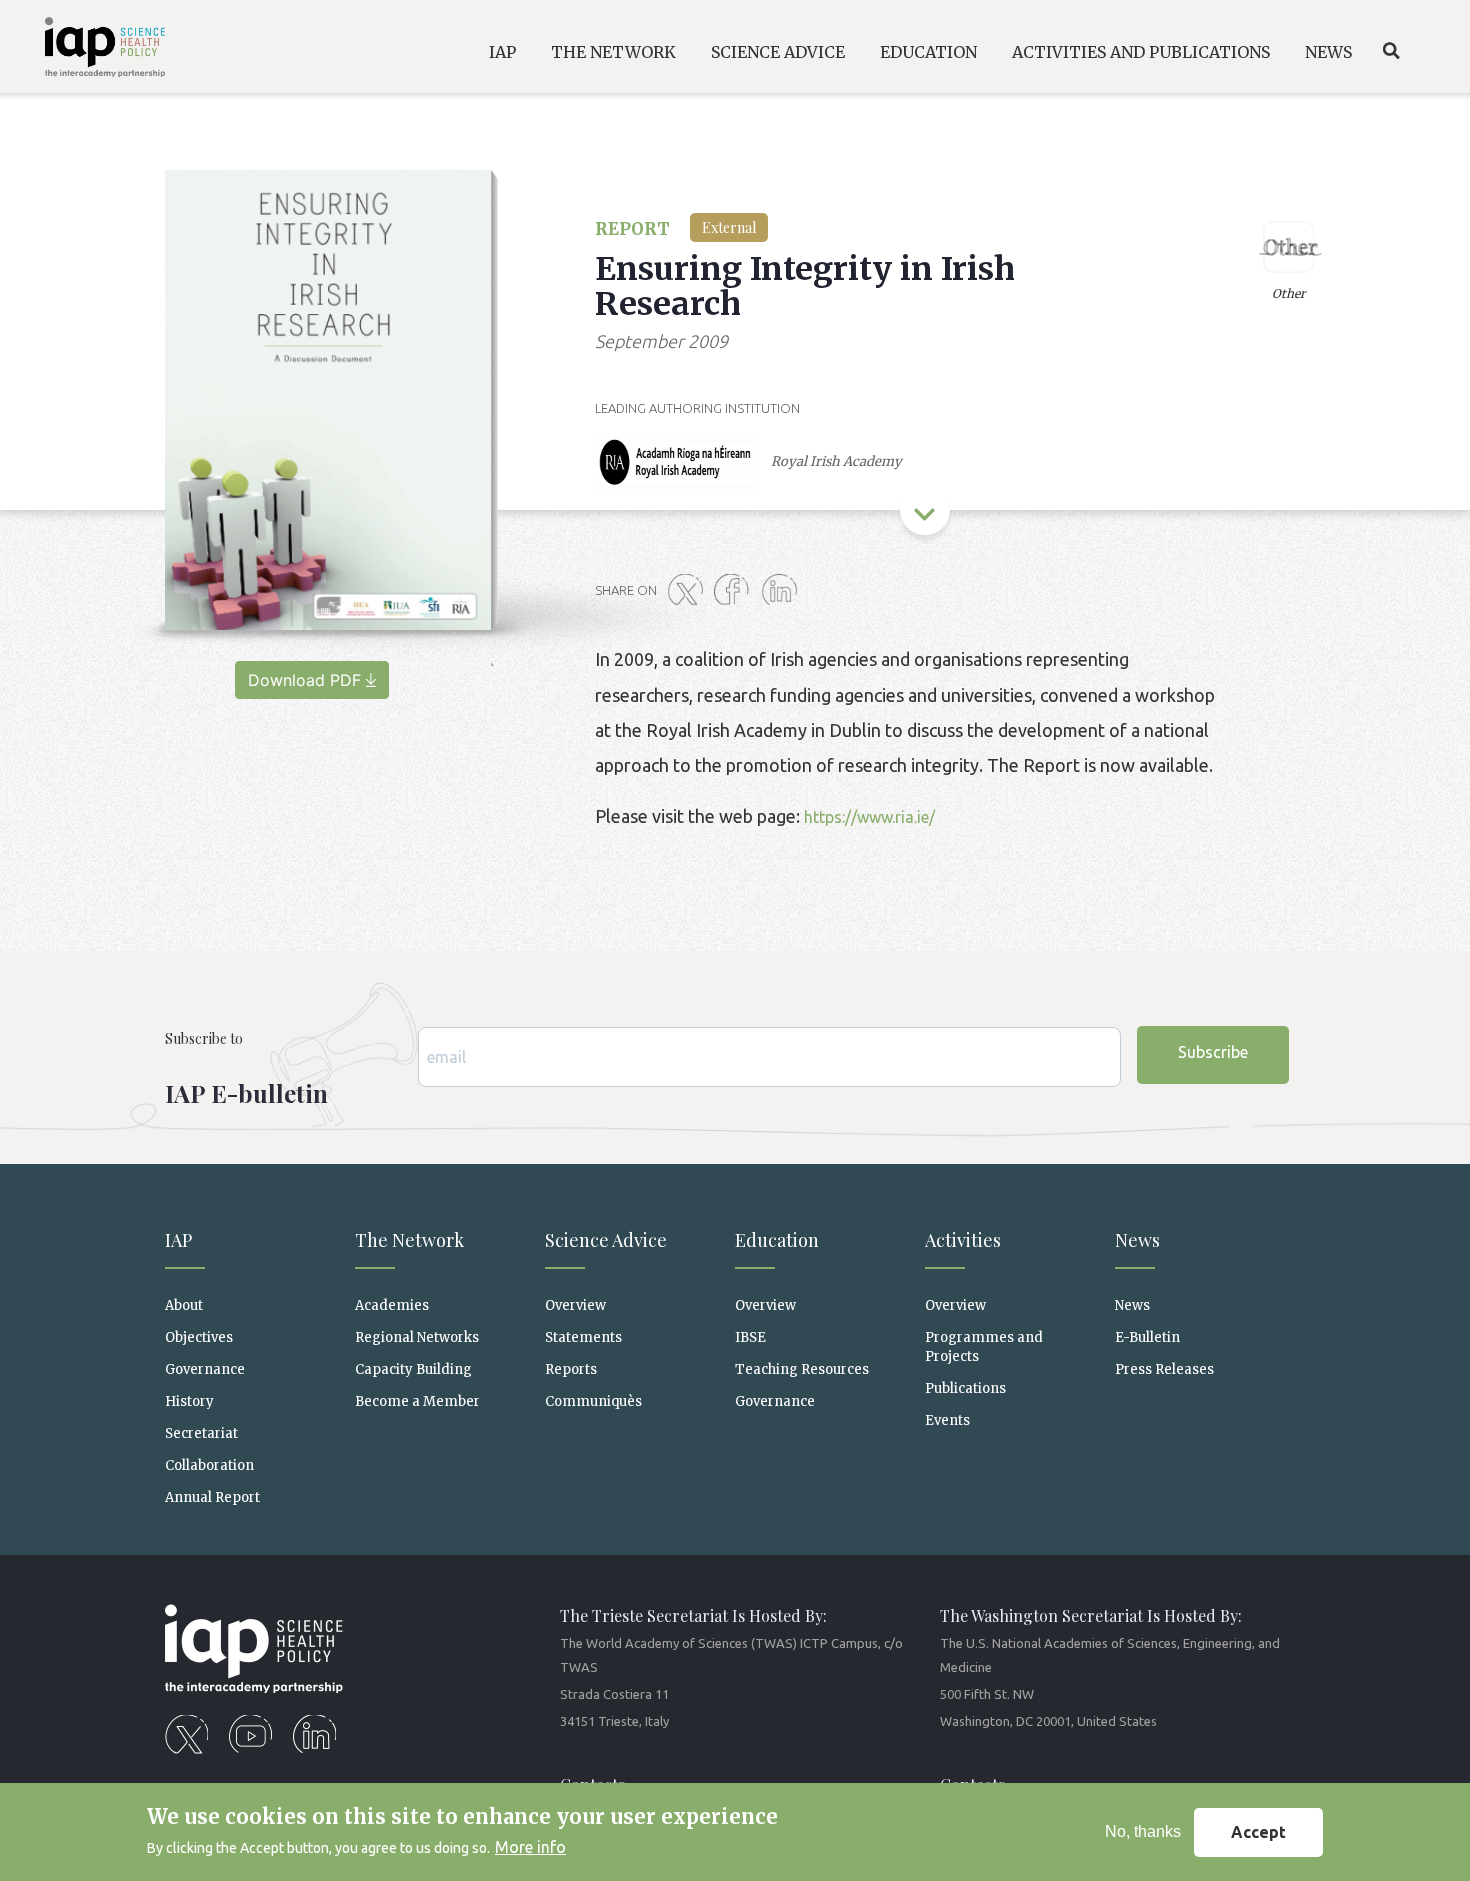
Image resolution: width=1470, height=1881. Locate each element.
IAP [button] (502, 52)
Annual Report (212, 1497)
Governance (205, 1369)
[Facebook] (736, 591)
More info (530, 1847)
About (184, 1305)
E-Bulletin (1147, 1337)
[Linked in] (783, 591)
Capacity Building (413, 1369)
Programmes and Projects (984, 1347)
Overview (575, 1305)
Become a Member (417, 1401)
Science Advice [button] (778, 52)
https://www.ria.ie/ (869, 817)
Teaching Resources (802, 1369)
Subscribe (1213, 1052)
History (189, 1401)
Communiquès (593, 1401)
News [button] (1328, 52)
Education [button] (928, 52)
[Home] (90, 50)
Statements (583, 1337)
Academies (392, 1305)
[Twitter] (689, 591)
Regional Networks (417, 1337)
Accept (1258, 1832)
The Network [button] (613, 52)
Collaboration (209, 1465)
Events (947, 1420)
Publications (965, 1388)
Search (1391, 51)
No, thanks (1143, 1831)
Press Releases (1164, 1369)
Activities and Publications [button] (1141, 52)
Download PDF (304, 680)
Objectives (199, 1337)
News (1132, 1305)
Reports (571, 1369)
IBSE (750, 1337)
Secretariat (201, 1433)
